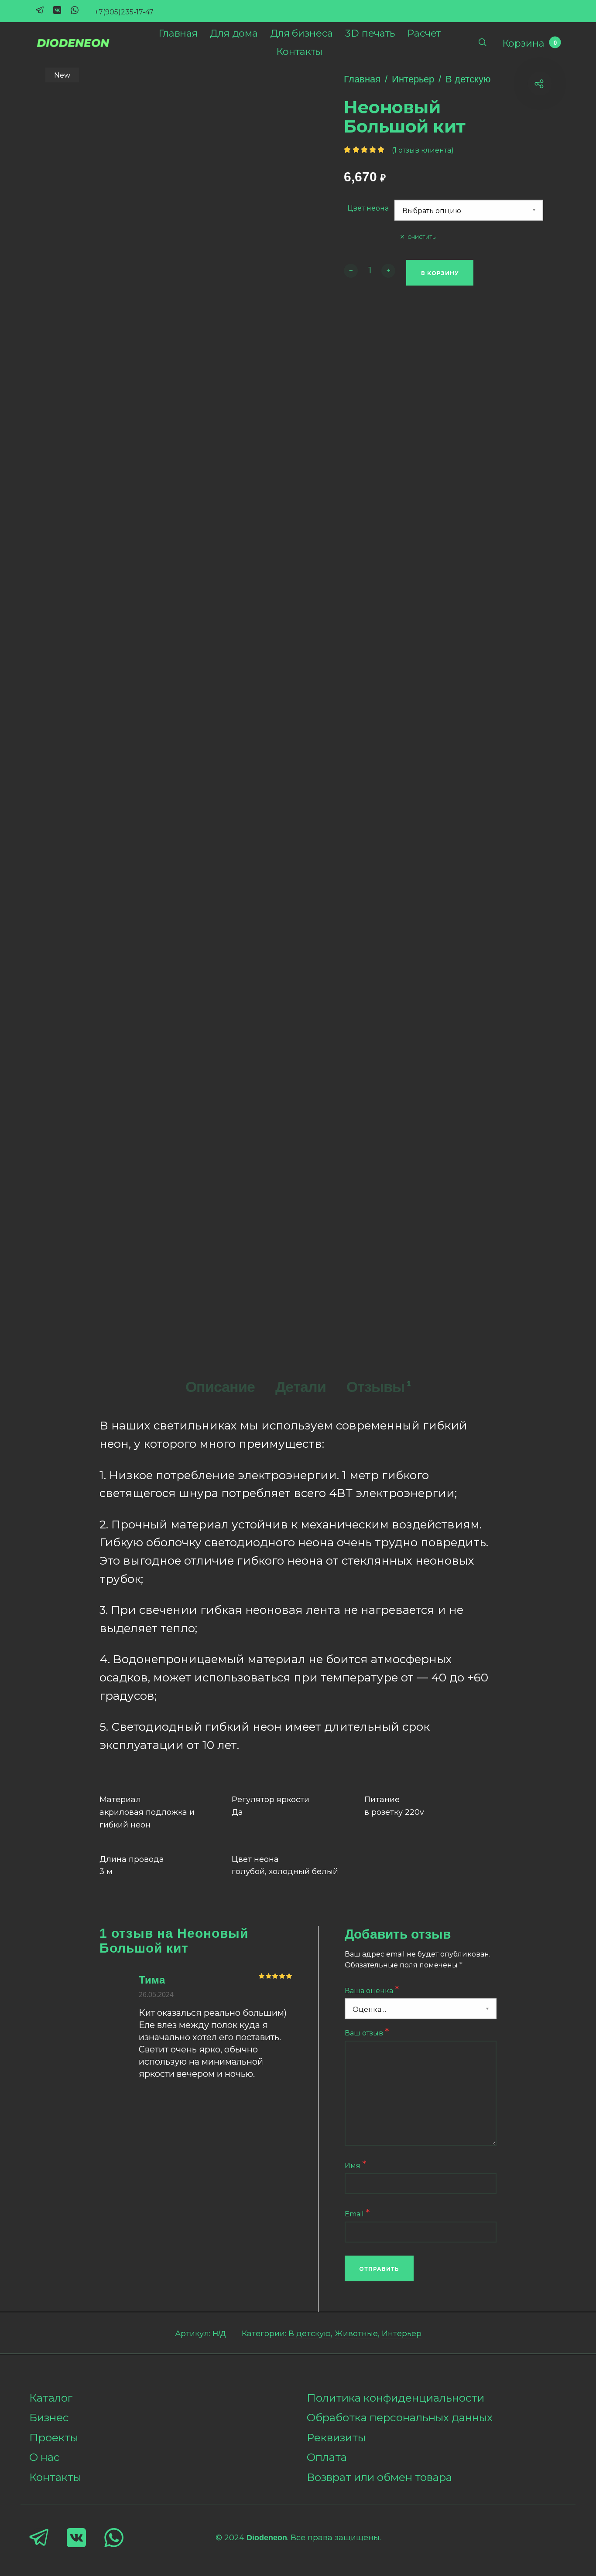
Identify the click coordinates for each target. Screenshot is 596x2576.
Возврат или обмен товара (379, 2477)
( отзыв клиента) (423, 150)
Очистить (421, 237)
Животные (356, 2334)
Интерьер (413, 79)
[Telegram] (40, 9)
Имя (355, 2165)
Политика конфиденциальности (396, 2398)
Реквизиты (336, 2437)
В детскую (468, 79)
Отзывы (378, 1387)
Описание (220, 1387)
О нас (45, 2457)
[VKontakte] (57, 9)
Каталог (51, 2398)
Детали (301, 1387)
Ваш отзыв (367, 2032)
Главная (362, 79)
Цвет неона (368, 208)
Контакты (55, 2477)
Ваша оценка (372, 1990)
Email (357, 2213)
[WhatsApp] (75, 9)
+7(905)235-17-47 (124, 12)
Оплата (327, 2457)
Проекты (54, 2437)
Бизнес (49, 2417)
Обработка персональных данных (400, 2417)
